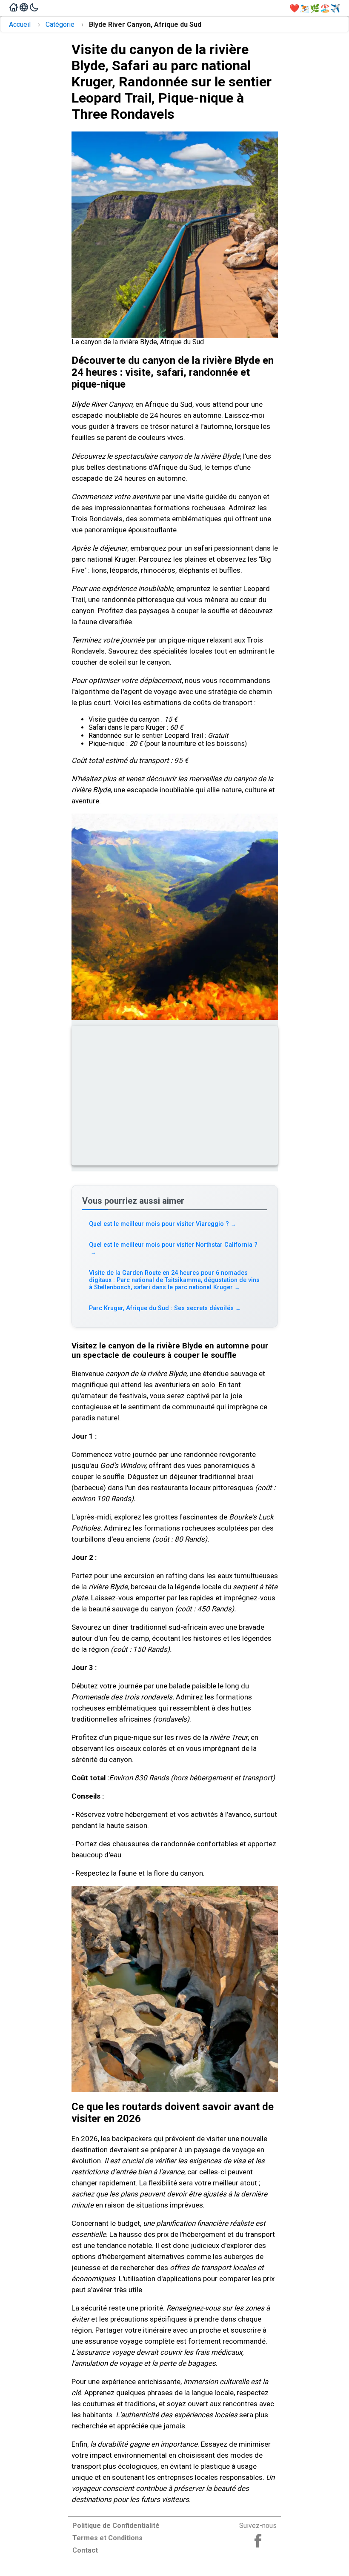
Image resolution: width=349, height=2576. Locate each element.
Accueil (20, 24)
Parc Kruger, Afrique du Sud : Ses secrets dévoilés (165, 1308)
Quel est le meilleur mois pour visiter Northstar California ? (173, 1248)
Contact (85, 2550)
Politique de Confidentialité (116, 2526)
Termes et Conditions (107, 2538)
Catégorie (60, 24)
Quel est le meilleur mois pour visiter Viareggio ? (163, 1224)
